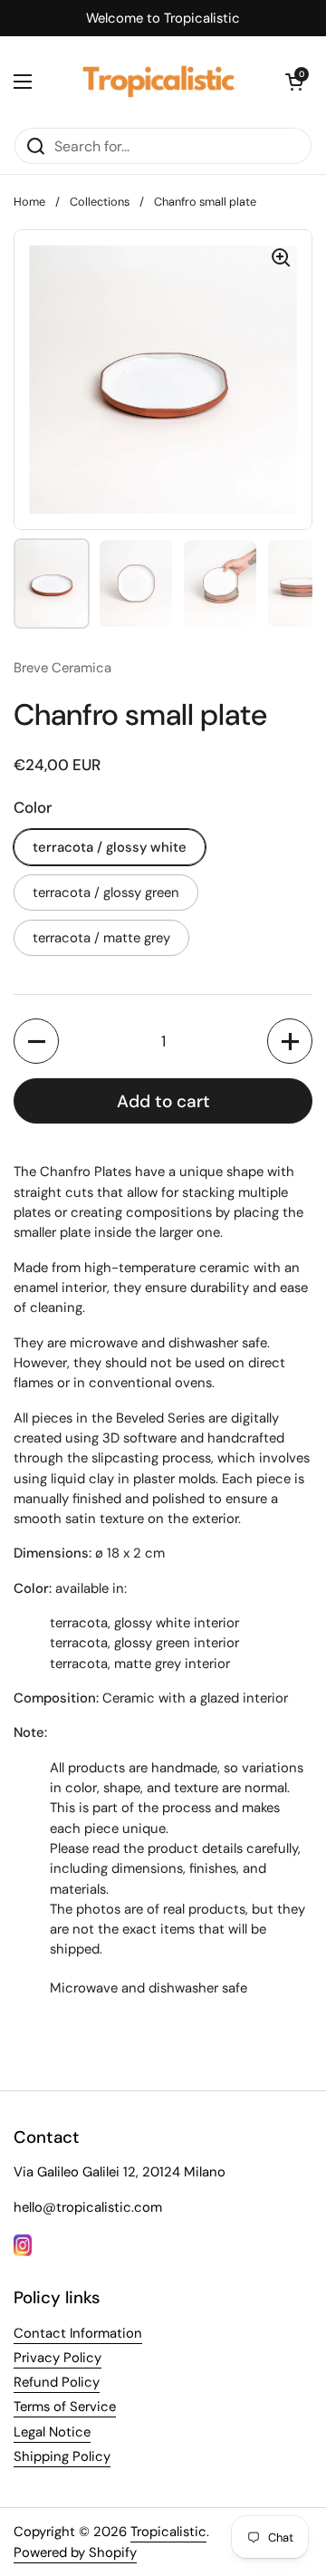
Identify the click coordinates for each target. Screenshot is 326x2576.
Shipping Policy (62, 2456)
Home (29, 202)
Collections (100, 202)
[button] (294, 82)
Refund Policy (57, 2382)
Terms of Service (65, 2407)
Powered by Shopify (75, 2552)
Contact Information (78, 2333)
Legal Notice (52, 2432)
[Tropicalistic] (158, 82)
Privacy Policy (58, 2358)
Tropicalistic (168, 2532)
